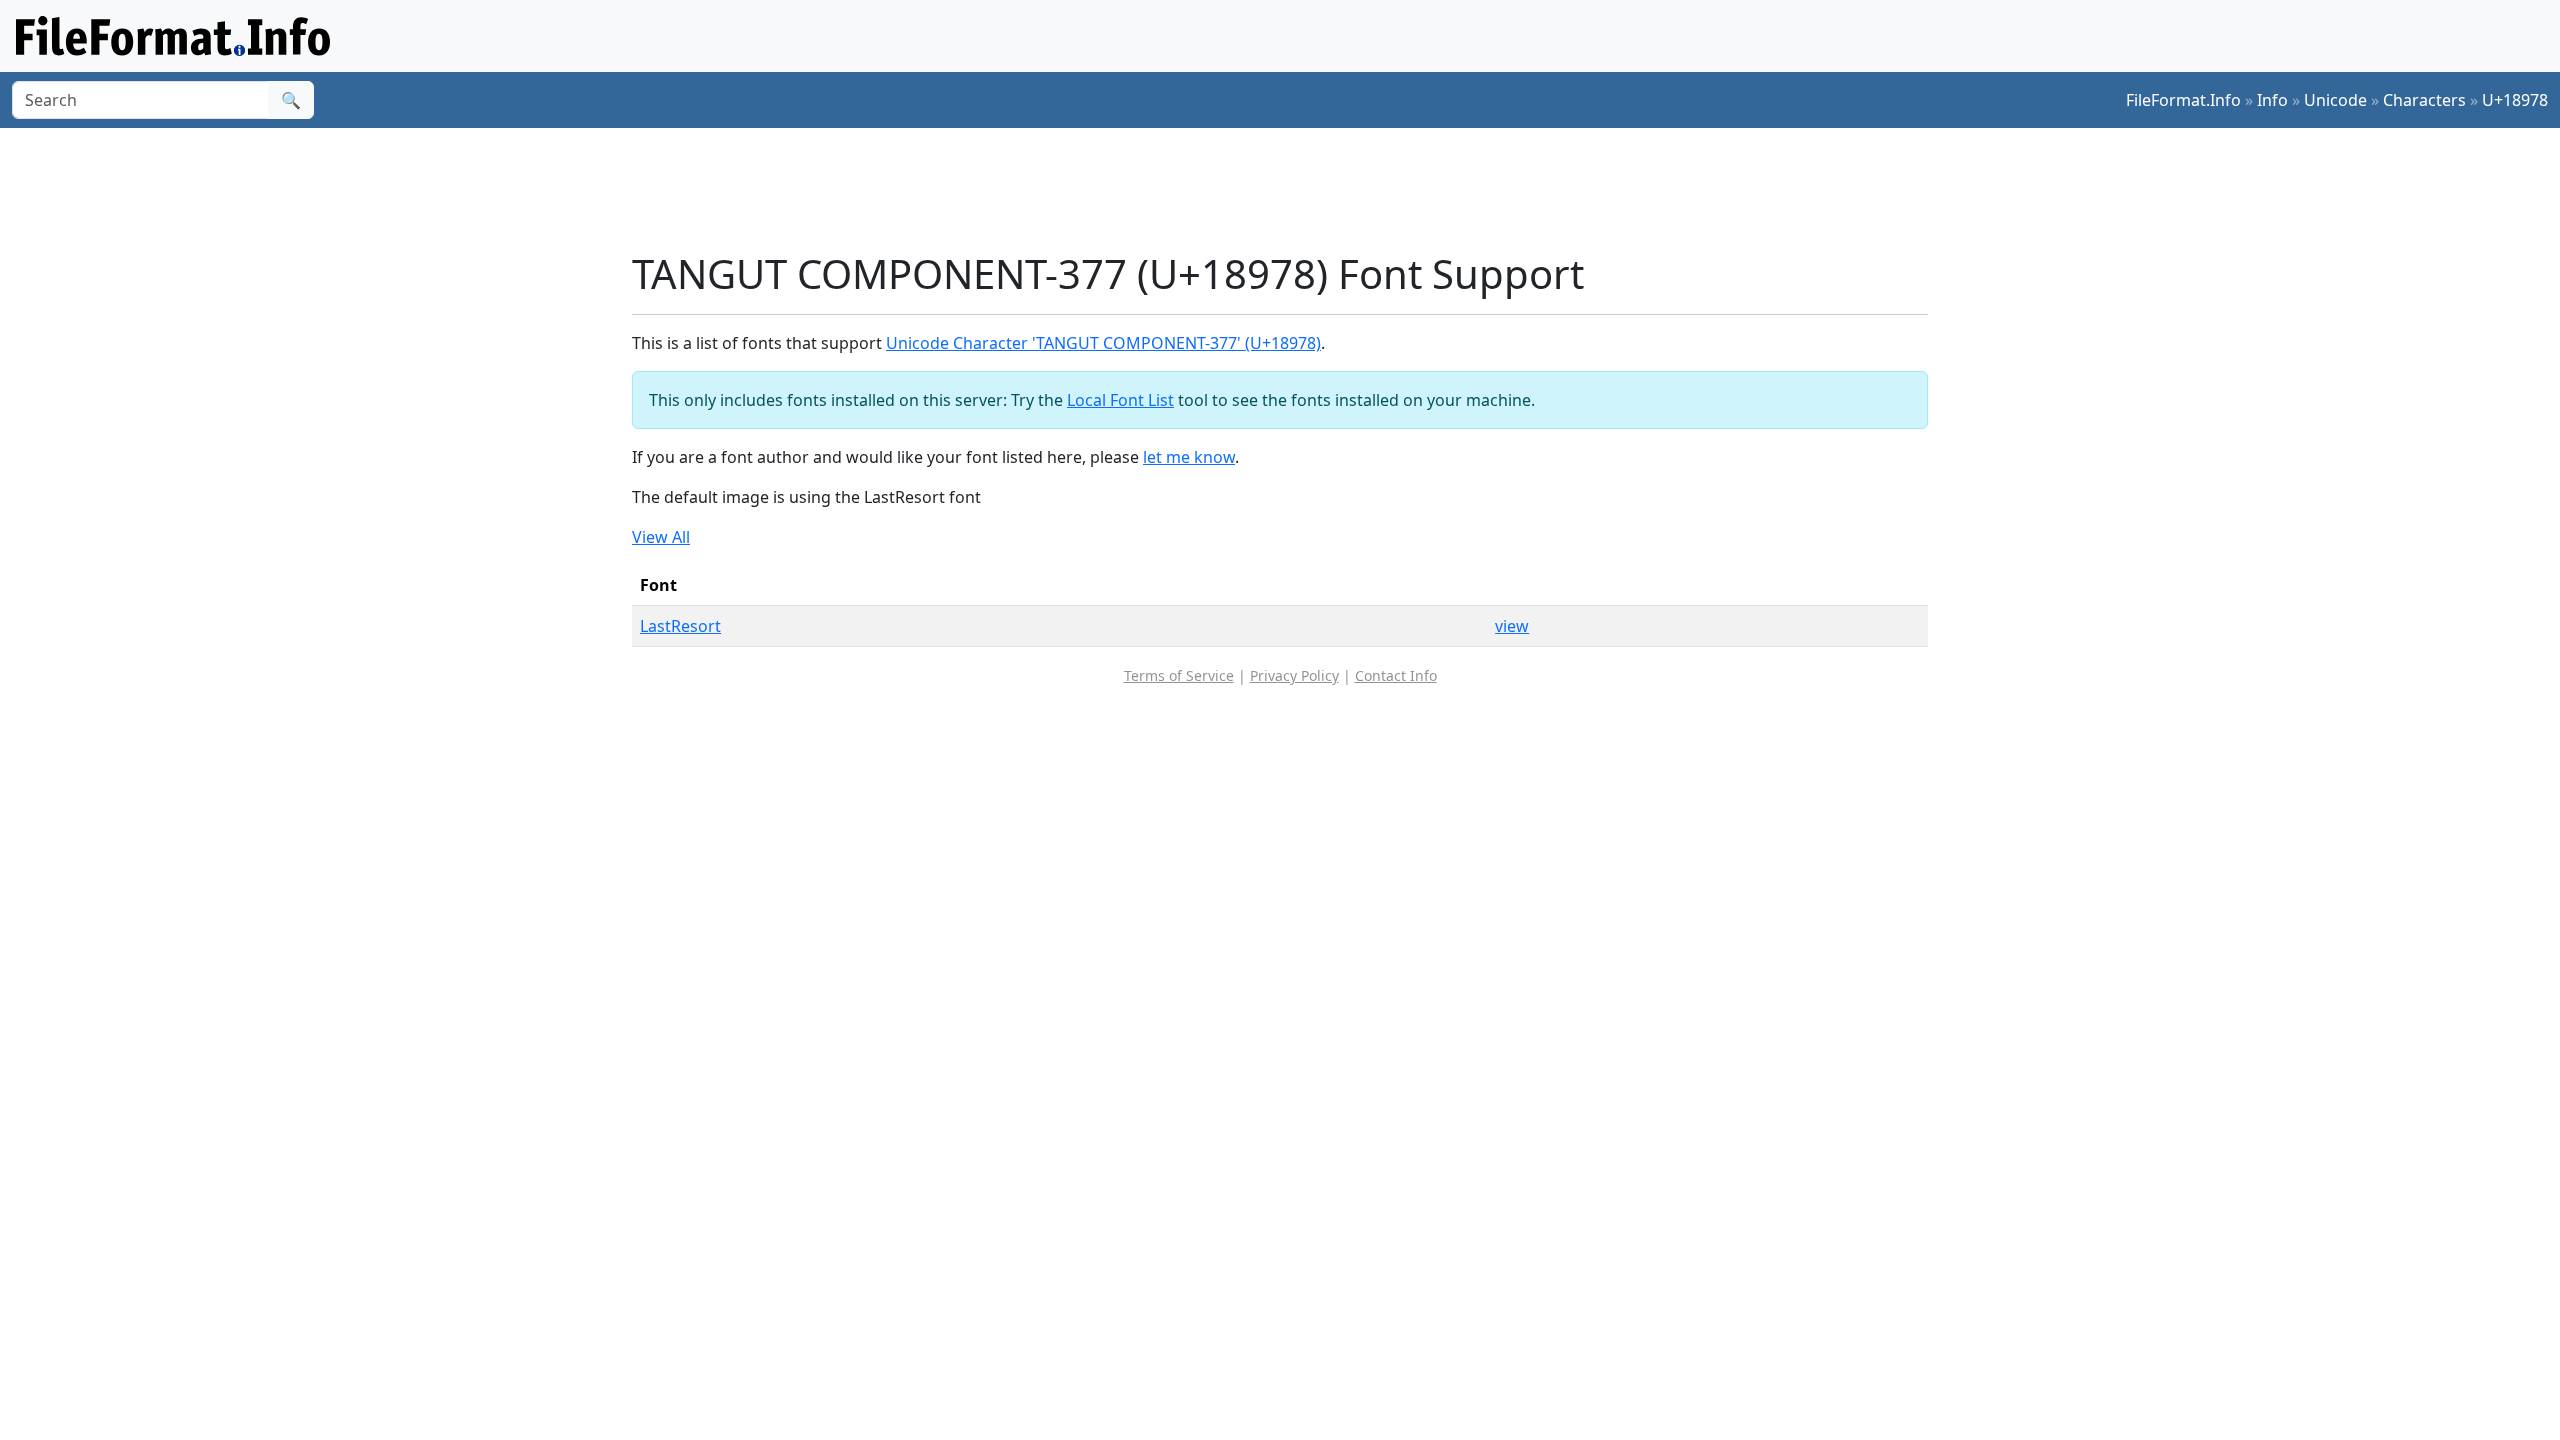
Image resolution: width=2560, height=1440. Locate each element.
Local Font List (1120, 400)
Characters (2424, 100)
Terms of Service (1179, 675)
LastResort (680, 626)
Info (2272, 100)
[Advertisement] (1292, 189)
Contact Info (1396, 675)
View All (661, 537)
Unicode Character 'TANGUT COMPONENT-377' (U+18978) (1103, 343)
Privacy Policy (1294, 675)
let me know (1189, 457)
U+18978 (2515, 100)
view (1512, 626)
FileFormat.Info (2183, 100)
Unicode (2335, 100)
